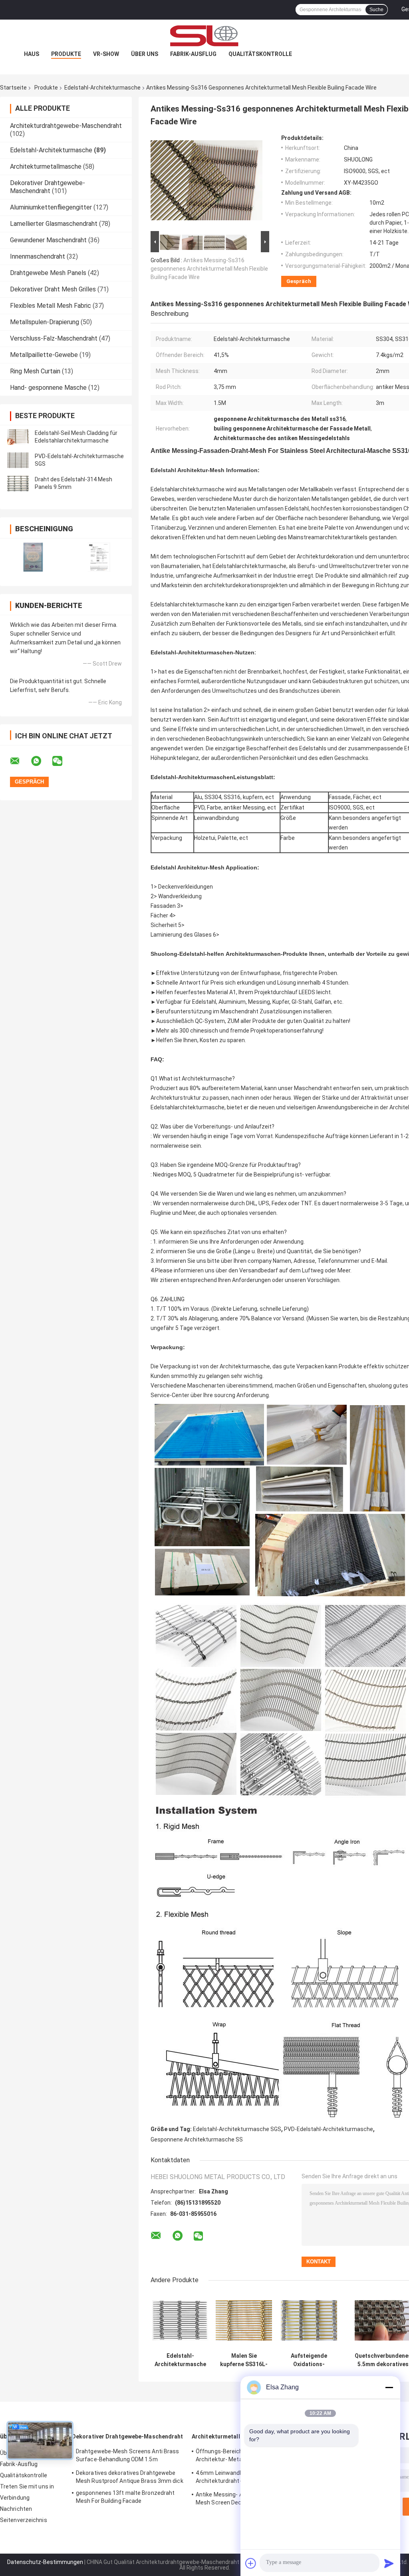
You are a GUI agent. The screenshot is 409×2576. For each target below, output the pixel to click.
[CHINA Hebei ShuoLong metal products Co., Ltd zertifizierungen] (33, 557)
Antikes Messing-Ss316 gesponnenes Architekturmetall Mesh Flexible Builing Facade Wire (209, 269)
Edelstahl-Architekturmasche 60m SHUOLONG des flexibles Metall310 (180, 2360)
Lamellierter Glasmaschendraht (54, 224)
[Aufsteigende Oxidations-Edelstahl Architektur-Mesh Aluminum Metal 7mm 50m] (309, 2320)
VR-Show (106, 54)
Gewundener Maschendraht (48, 240)
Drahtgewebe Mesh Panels (48, 273)
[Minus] (389, 2387)
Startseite (13, 88)
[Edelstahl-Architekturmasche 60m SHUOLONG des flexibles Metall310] (180, 2320)
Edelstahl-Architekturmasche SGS (237, 2129)
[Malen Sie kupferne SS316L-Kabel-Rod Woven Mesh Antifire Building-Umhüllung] (244, 2320)
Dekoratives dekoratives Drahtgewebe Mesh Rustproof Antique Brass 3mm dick (130, 2477)
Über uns (145, 54)
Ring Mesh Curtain (35, 371)
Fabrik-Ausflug (193, 54)
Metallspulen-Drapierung (45, 322)
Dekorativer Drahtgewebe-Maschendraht (48, 187)
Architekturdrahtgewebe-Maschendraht (66, 126)
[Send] (389, 2563)
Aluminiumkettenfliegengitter (51, 207)
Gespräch (299, 281)
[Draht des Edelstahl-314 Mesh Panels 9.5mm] (18, 483)
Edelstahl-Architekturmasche (102, 88)
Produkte (66, 54)
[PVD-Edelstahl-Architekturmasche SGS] (18, 460)
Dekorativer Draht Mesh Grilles (53, 289)
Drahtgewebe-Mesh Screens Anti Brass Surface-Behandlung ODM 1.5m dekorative (128, 2456)
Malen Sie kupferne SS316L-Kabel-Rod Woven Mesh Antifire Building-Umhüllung (244, 2360)
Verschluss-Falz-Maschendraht (54, 338)
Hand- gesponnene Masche (48, 388)
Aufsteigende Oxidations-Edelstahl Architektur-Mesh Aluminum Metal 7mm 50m (309, 2360)
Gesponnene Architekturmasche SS (197, 2139)
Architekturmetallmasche (46, 166)
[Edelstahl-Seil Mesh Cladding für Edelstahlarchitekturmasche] (18, 437)
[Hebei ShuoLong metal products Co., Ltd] (204, 36)
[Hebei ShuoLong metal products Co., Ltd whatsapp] (41, 761)
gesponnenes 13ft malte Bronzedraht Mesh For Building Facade (125, 2497)
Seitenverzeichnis (24, 2520)
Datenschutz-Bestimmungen (45, 2562)
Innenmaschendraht (38, 256)
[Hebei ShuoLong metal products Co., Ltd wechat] (62, 761)
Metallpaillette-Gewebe (44, 355)
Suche (376, 10)
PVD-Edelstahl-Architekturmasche (329, 2129)
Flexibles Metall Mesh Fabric (51, 306)
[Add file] (251, 2563)
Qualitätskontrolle (260, 54)
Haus (32, 54)
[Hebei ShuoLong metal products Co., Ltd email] (20, 761)
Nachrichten (16, 2509)
